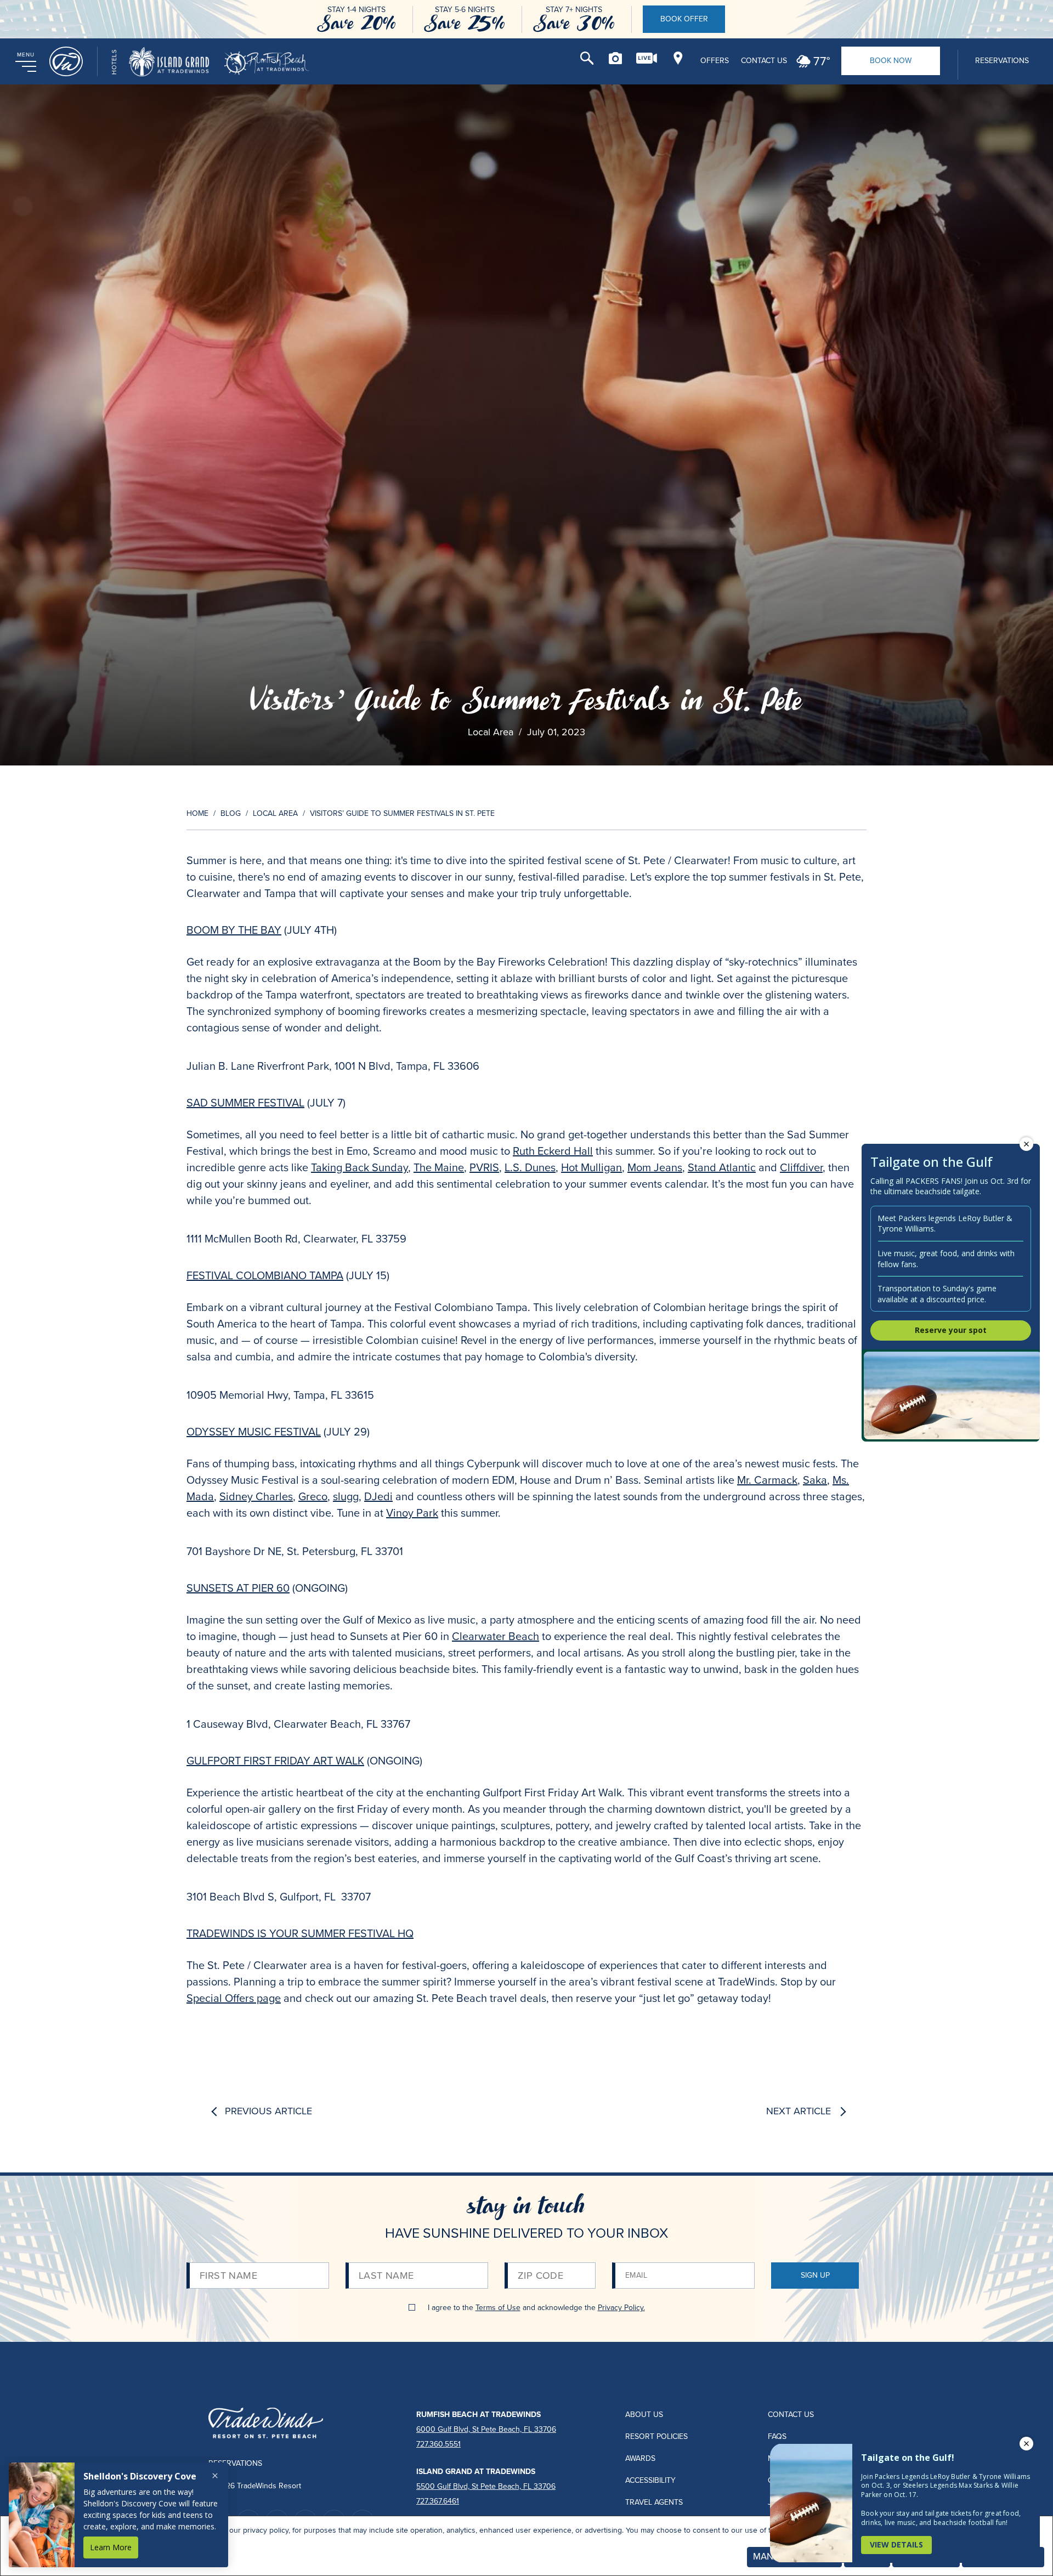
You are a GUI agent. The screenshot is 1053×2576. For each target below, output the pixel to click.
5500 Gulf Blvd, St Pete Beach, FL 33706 (486, 2486)
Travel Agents (654, 2502)
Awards (640, 2458)
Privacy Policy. (621, 2308)
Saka (815, 1480)
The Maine (439, 1167)
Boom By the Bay (234, 930)
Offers (715, 61)
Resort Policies (656, 2436)
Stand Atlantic (722, 1167)
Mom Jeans (655, 1167)
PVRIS (484, 1167)
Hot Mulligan (591, 1167)
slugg (346, 1496)
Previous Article (268, 2112)
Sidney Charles (256, 1496)
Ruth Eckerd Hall (553, 1151)
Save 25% (465, 23)
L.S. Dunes (530, 1167)
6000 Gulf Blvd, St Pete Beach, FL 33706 (486, 2429)
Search (587, 58)
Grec (310, 1496)
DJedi (378, 1496)
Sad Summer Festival (245, 1103)
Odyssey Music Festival (254, 1432)
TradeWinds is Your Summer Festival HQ (300, 1933)
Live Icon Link (647, 58)
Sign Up (815, 2275)
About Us (644, 2415)
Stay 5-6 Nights (465, 10)
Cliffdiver (801, 1167)
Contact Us (764, 61)
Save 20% (356, 23)
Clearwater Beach (496, 1636)
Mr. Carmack (767, 1480)
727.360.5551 (438, 2444)
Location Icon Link (678, 58)
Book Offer (684, 19)
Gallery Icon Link (615, 58)
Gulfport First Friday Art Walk (275, 1761)
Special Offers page (234, 1998)
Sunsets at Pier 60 (238, 1588)
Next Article (799, 2112)
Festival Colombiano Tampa (265, 1275)
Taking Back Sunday (360, 1167)
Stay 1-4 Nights (356, 10)
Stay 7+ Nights (574, 10)
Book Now (891, 61)
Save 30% (574, 23)
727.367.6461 (438, 2501)
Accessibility (650, 2480)
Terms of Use (498, 2308)
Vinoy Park (412, 1513)
